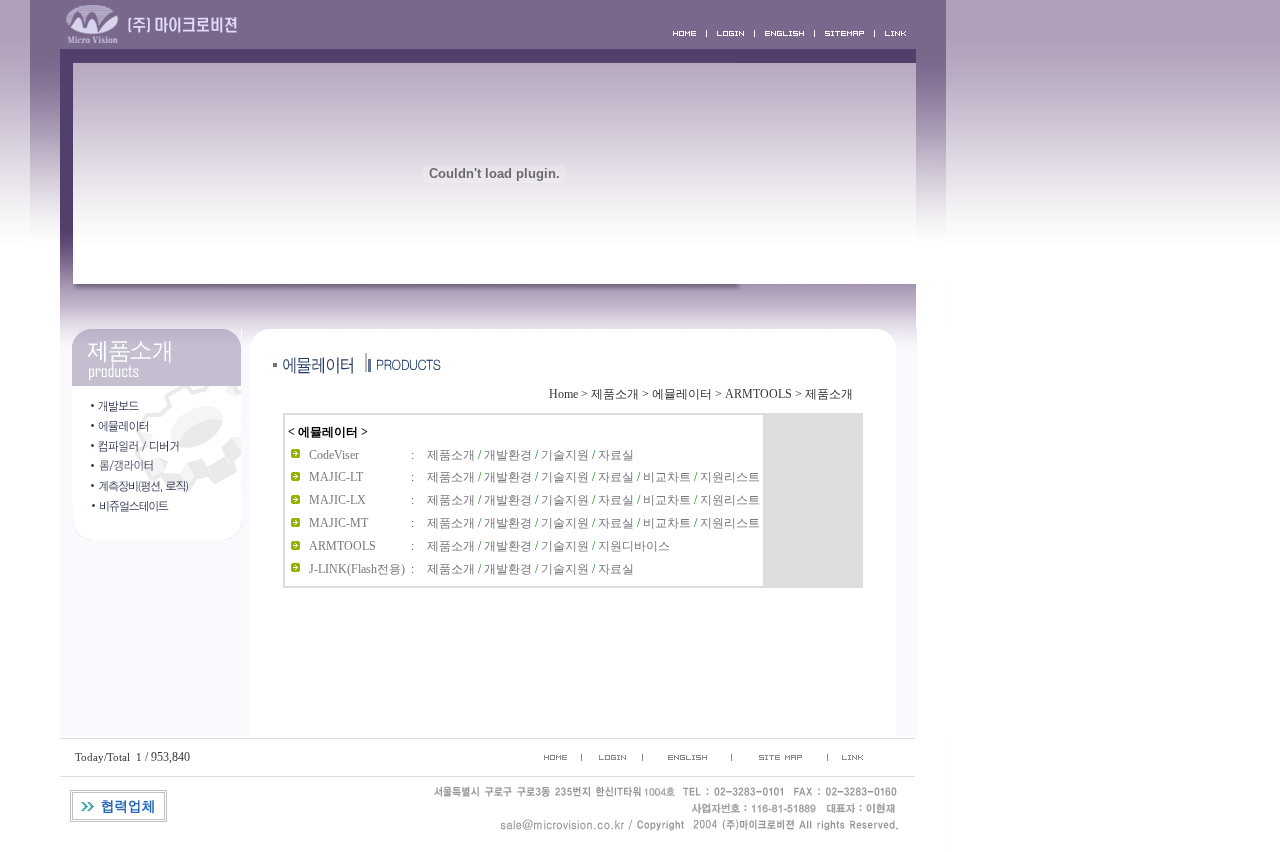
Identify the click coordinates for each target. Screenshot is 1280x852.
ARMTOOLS (758, 394)
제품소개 (615, 394)
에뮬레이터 (682, 394)
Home (563, 394)
